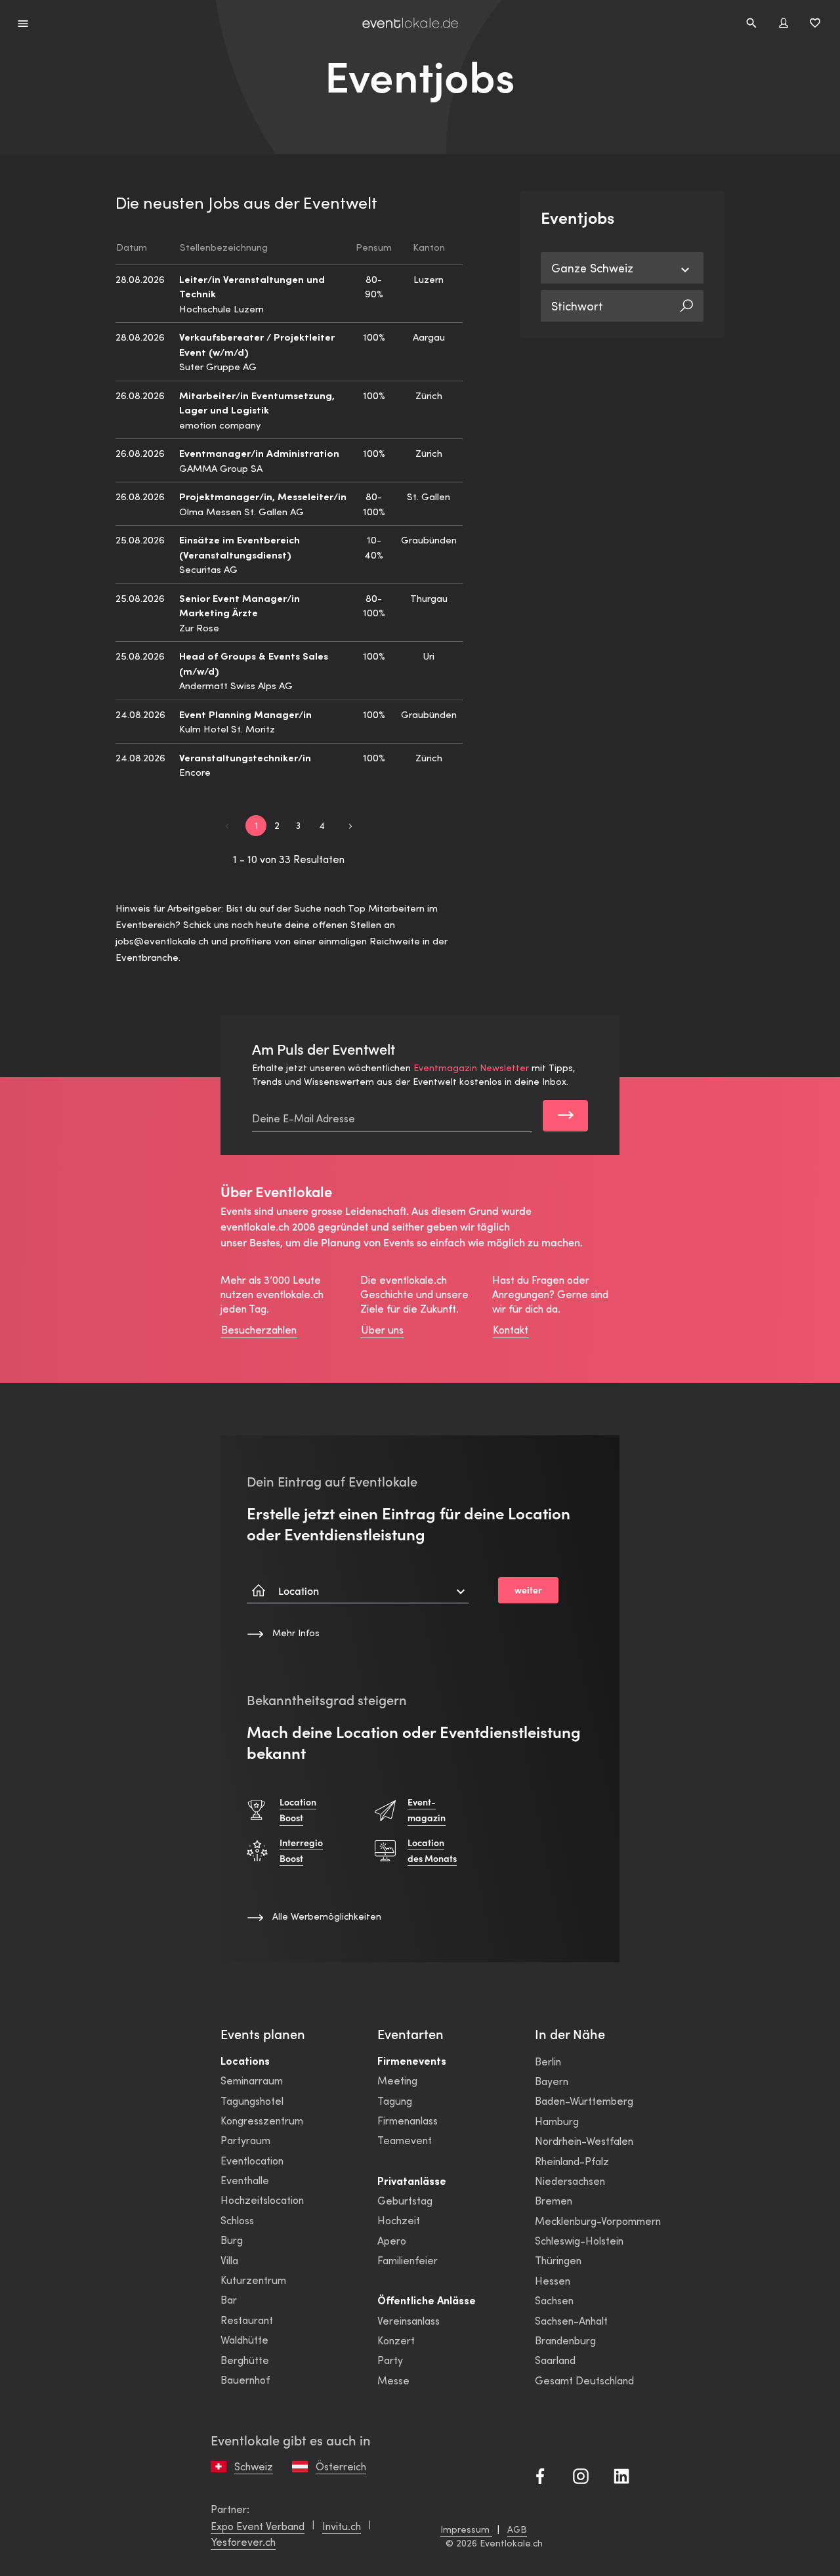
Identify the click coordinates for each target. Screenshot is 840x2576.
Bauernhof (245, 2379)
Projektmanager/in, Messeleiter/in (263, 496)
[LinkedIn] (621, 2475)
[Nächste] (350, 825)
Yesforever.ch (243, 2542)
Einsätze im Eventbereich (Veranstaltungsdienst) (240, 547)
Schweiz (254, 2466)
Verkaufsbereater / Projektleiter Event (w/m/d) (257, 344)
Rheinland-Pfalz (572, 2161)
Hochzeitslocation (262, 2200)
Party (390, 2360)
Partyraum (245, 2140)
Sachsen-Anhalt (571, 2320)
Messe (393, 2380)
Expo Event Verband (258, 2526)
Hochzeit (399, 2220)
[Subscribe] (565, 1116)
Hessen (553, 2280)
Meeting (397, 2080)
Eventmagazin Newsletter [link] (471, 1067)
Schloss (237, 2220)
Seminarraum (252, 2080)
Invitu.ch (342, 2526)
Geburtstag (405, 2200)
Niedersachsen (570, 2181)
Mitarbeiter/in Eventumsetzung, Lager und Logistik (257, 402)
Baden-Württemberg (584, 2101)
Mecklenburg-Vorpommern (598, 2221)
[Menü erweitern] (23, 23)
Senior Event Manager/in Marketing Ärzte (240, 605)
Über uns (382, 1329)
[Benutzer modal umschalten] (784, 23)
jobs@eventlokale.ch (162, 940)
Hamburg (557, 2121)
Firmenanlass (408, 2120)
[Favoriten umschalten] (815, 23)
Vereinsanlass (409, 2320)
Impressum (466, 2529)
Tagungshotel (252, 2101)
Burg (232, 2240)
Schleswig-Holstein (579, 2240)
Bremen (554, 2200)
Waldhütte (244, 2339)
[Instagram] (581, 2475)
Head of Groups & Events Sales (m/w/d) (254, 663)
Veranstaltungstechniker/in (245, 757)
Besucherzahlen (259, 1329)
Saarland (555, 2360)
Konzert (396, 2340)
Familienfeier (408, 2260)
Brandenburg (565, 2340)
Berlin (548, 2061)
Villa (229, 2260)
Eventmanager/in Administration (259, 453)
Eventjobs (420, 77)
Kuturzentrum (253, 2280)
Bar (229, 2299)
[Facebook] (540, 2475)
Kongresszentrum (262, 2120)
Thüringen (558, 2260)
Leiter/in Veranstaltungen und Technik (252, 286)
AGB (517, 2529)
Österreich (341, 2466)
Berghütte (245, 2360)
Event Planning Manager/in (245, 714)
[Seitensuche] (751, 23)
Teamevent (405, 2140)
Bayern (552, 2081)
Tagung (395, 2101)
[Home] (410, 23)
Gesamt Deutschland (584, 2380)
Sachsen (554, 2300)
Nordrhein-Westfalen (584, 2141)
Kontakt (511, 1329)
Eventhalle (245, 2180)
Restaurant (247, 2320)
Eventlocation (252, 2160)
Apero (392, 2240)
